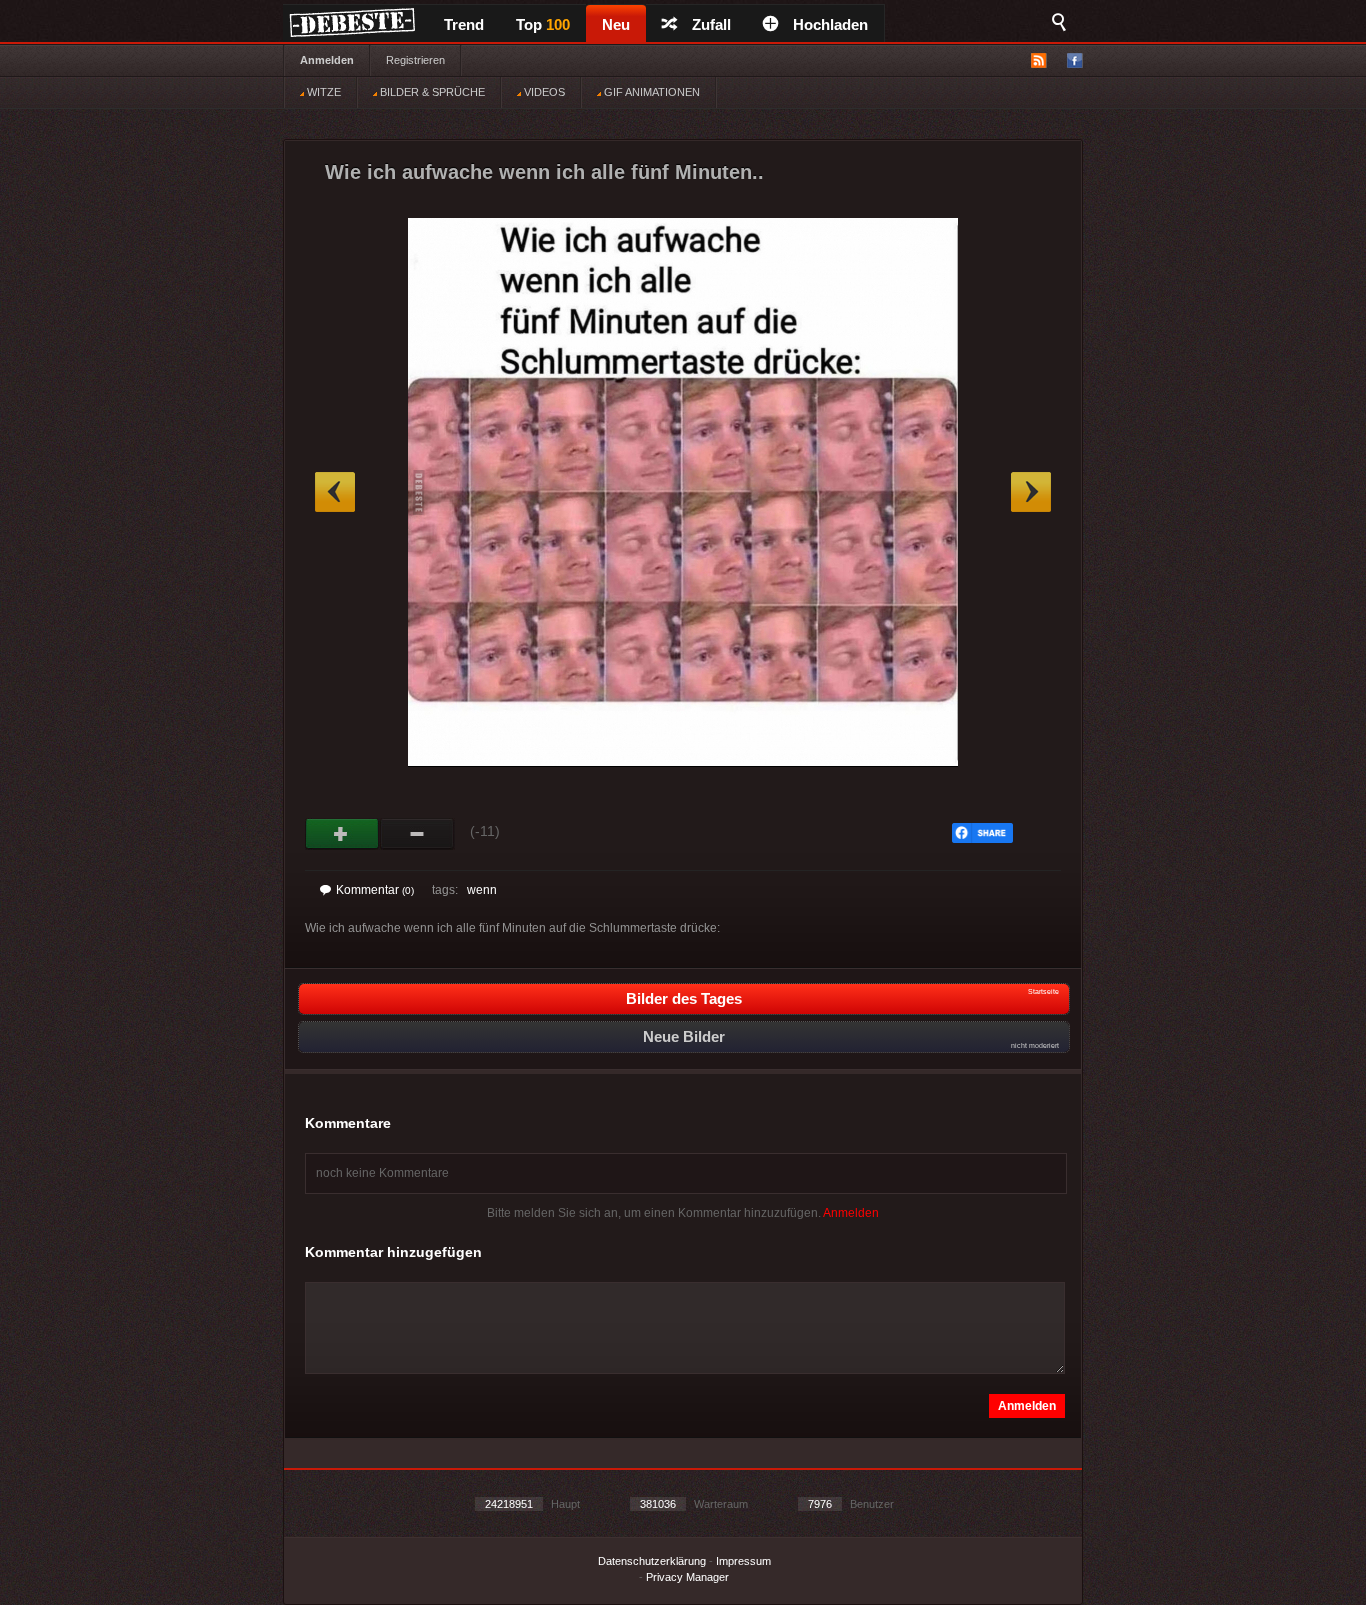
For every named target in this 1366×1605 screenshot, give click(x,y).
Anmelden (327, 60)
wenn (482, 890)
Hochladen (830, 24)
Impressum (743, 1561)
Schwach (417, 834)
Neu (616, 24)
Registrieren (415, 60)
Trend (464, 24)
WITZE (322, 92)
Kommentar (375, 890)
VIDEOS (543, 92)
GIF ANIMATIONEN (650, 92)
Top (543, 24)
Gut (342, 834)
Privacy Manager (687, 1577)
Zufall (711, 24)
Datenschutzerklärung (652, 1561)
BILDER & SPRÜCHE (431, 92)
